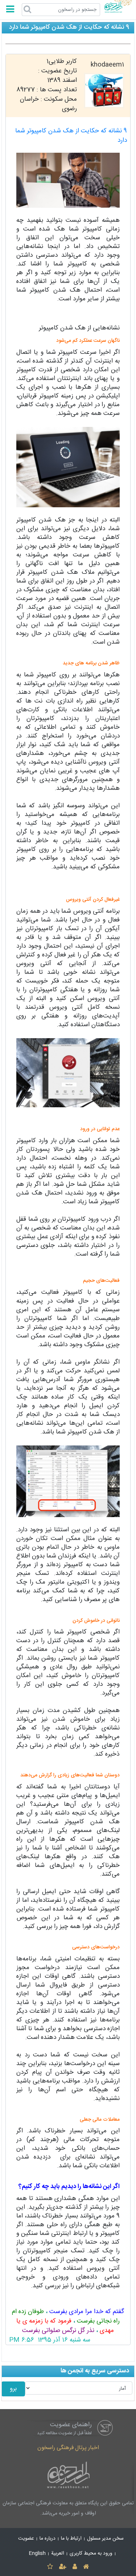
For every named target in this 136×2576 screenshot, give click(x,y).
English (37, 2553)
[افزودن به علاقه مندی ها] (50, 2567)
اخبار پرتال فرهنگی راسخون (68, 2448)
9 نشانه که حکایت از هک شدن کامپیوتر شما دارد (71, 136)
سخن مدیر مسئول (105, 2539)
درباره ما (48, 2539)
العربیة (58, 2553)
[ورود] (75, 2567)
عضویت (26, 2539)
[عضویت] (63, 2567)
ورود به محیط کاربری (91, 2553)
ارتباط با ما (71, 2539)
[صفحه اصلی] (86, 2567)
